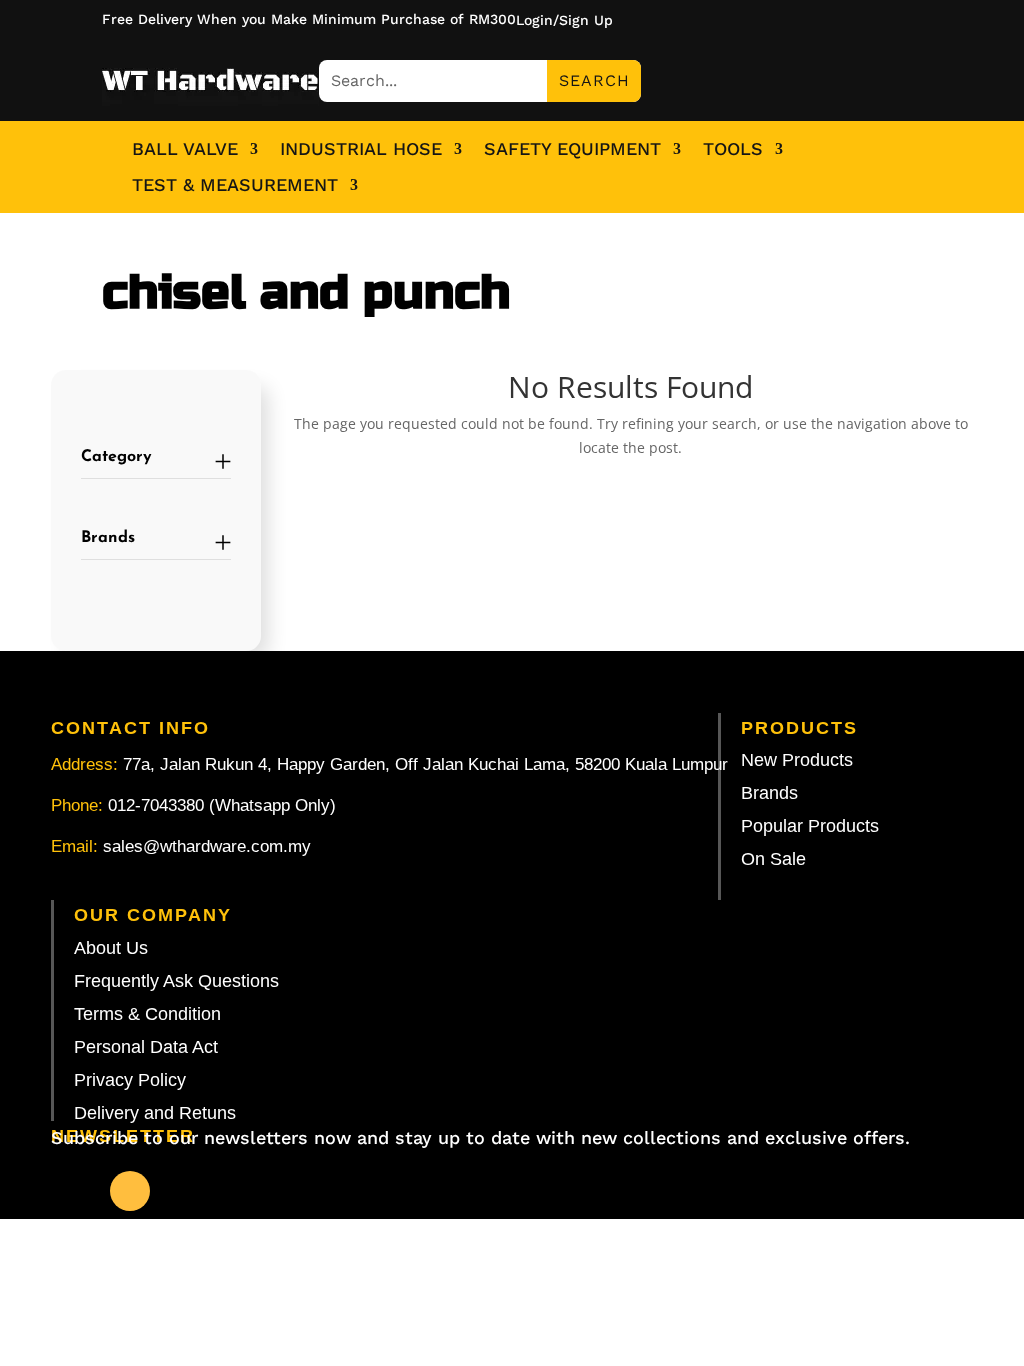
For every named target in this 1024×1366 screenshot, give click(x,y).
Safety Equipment (572, 149)
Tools (733, 149)
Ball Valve (185, 149)
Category (116, 457)
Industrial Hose (361, 149)
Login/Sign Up (564, 20)
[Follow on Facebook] (130, 1191)
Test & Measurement (235, 185)
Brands (108, 538)
